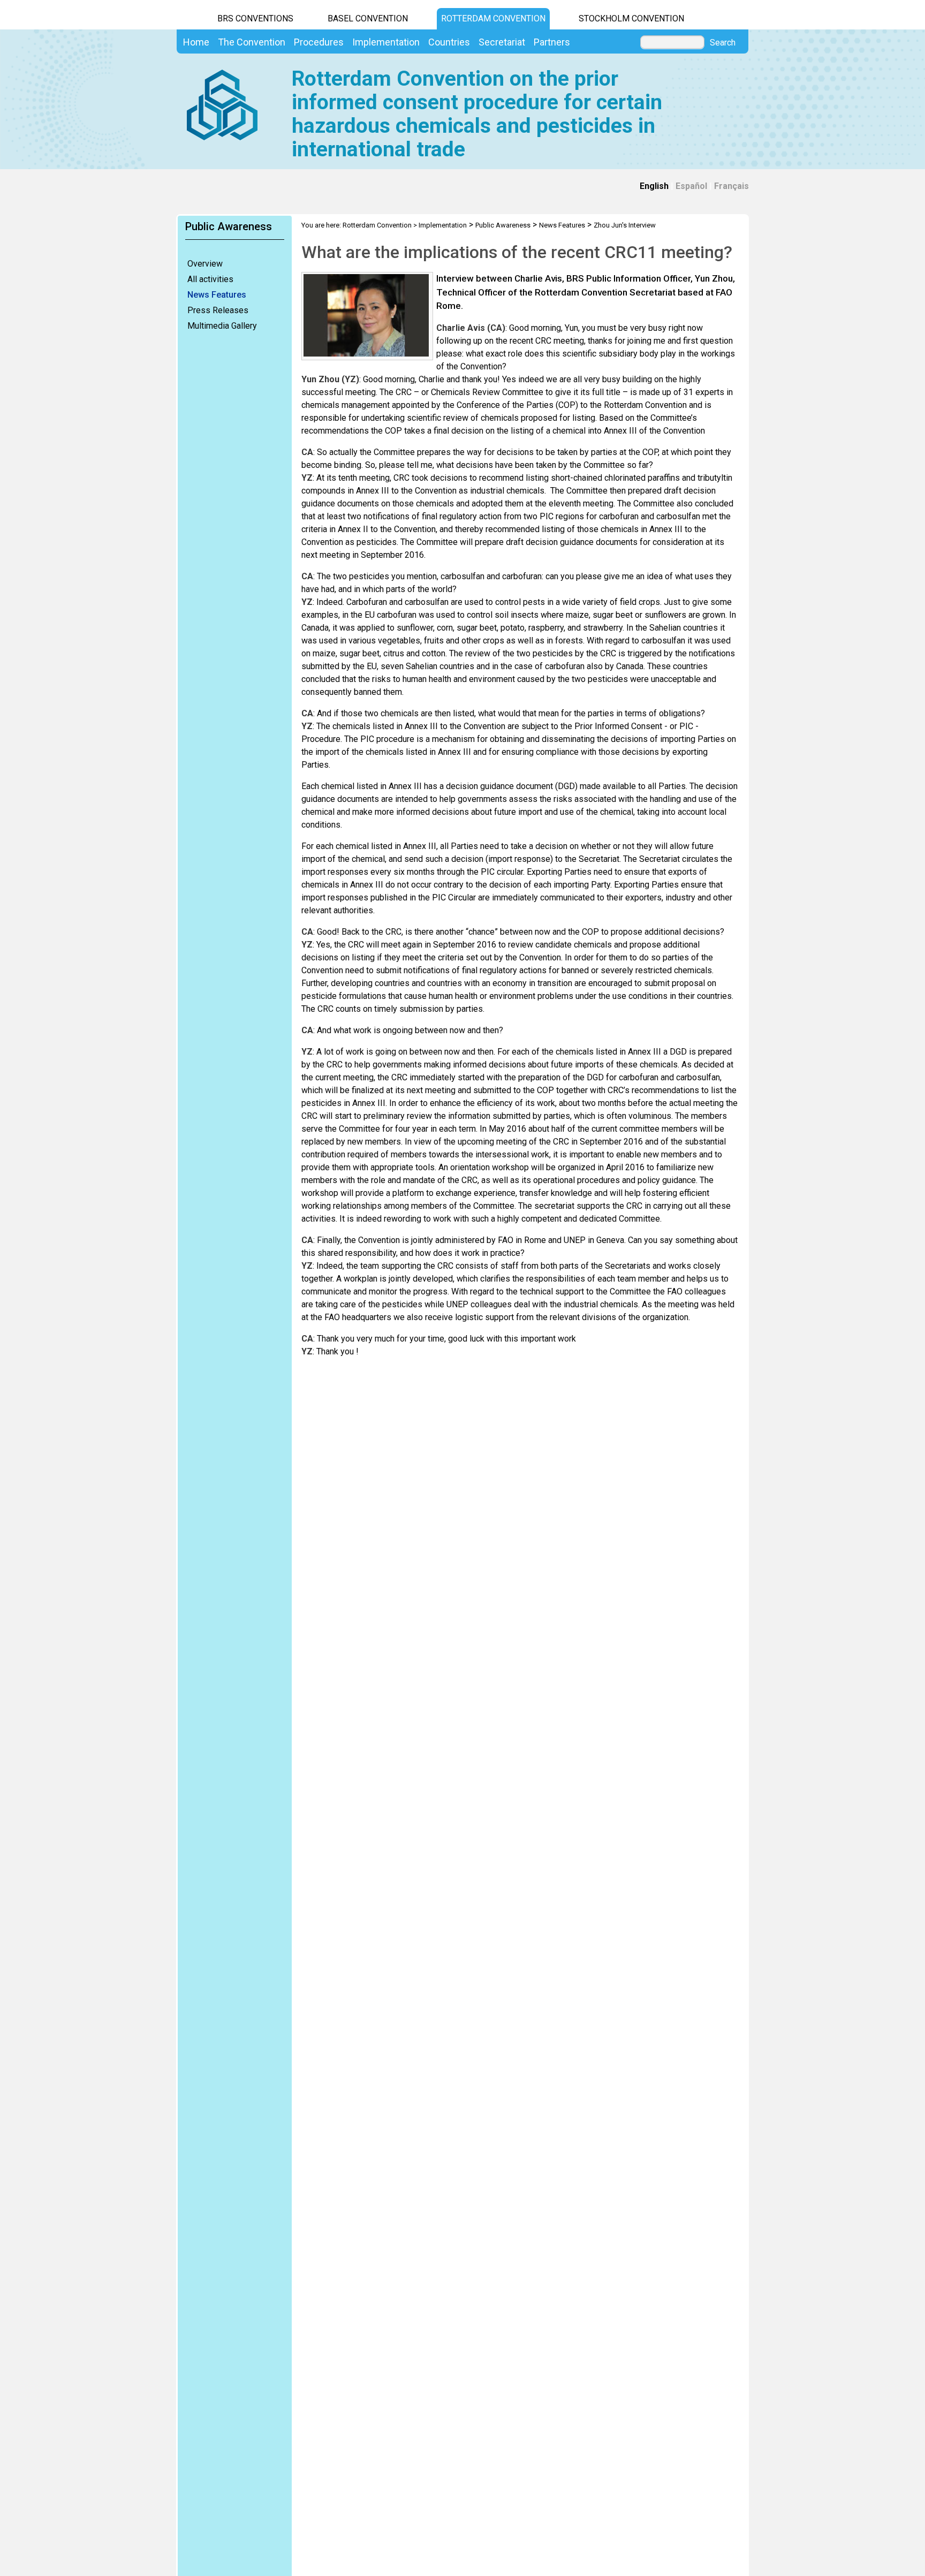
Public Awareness (503, 225)
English (654, 186)
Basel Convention (368, 18)
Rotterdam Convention (493, 18)
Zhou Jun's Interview (625, 225)
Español (691, 186)
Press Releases (218, 310)
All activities (210, 279)
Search (723, 43)
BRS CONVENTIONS (255, 18)
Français (731, 186)
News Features (217, 295)
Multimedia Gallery (222, 326)
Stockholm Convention (631, 18)
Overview (205, 264)
